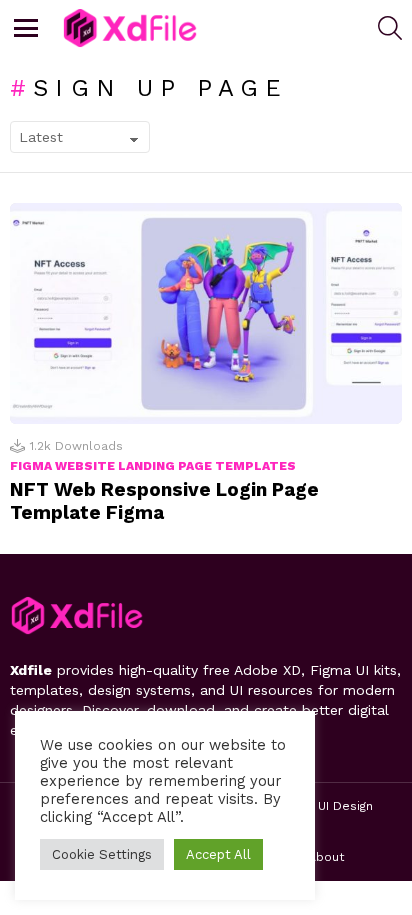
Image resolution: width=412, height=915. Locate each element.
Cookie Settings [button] (102, 854)
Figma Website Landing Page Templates (153, 466)
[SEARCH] (390, 28)
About (326, 857)
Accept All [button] (218, 854)
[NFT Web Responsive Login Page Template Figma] (206, 313)
